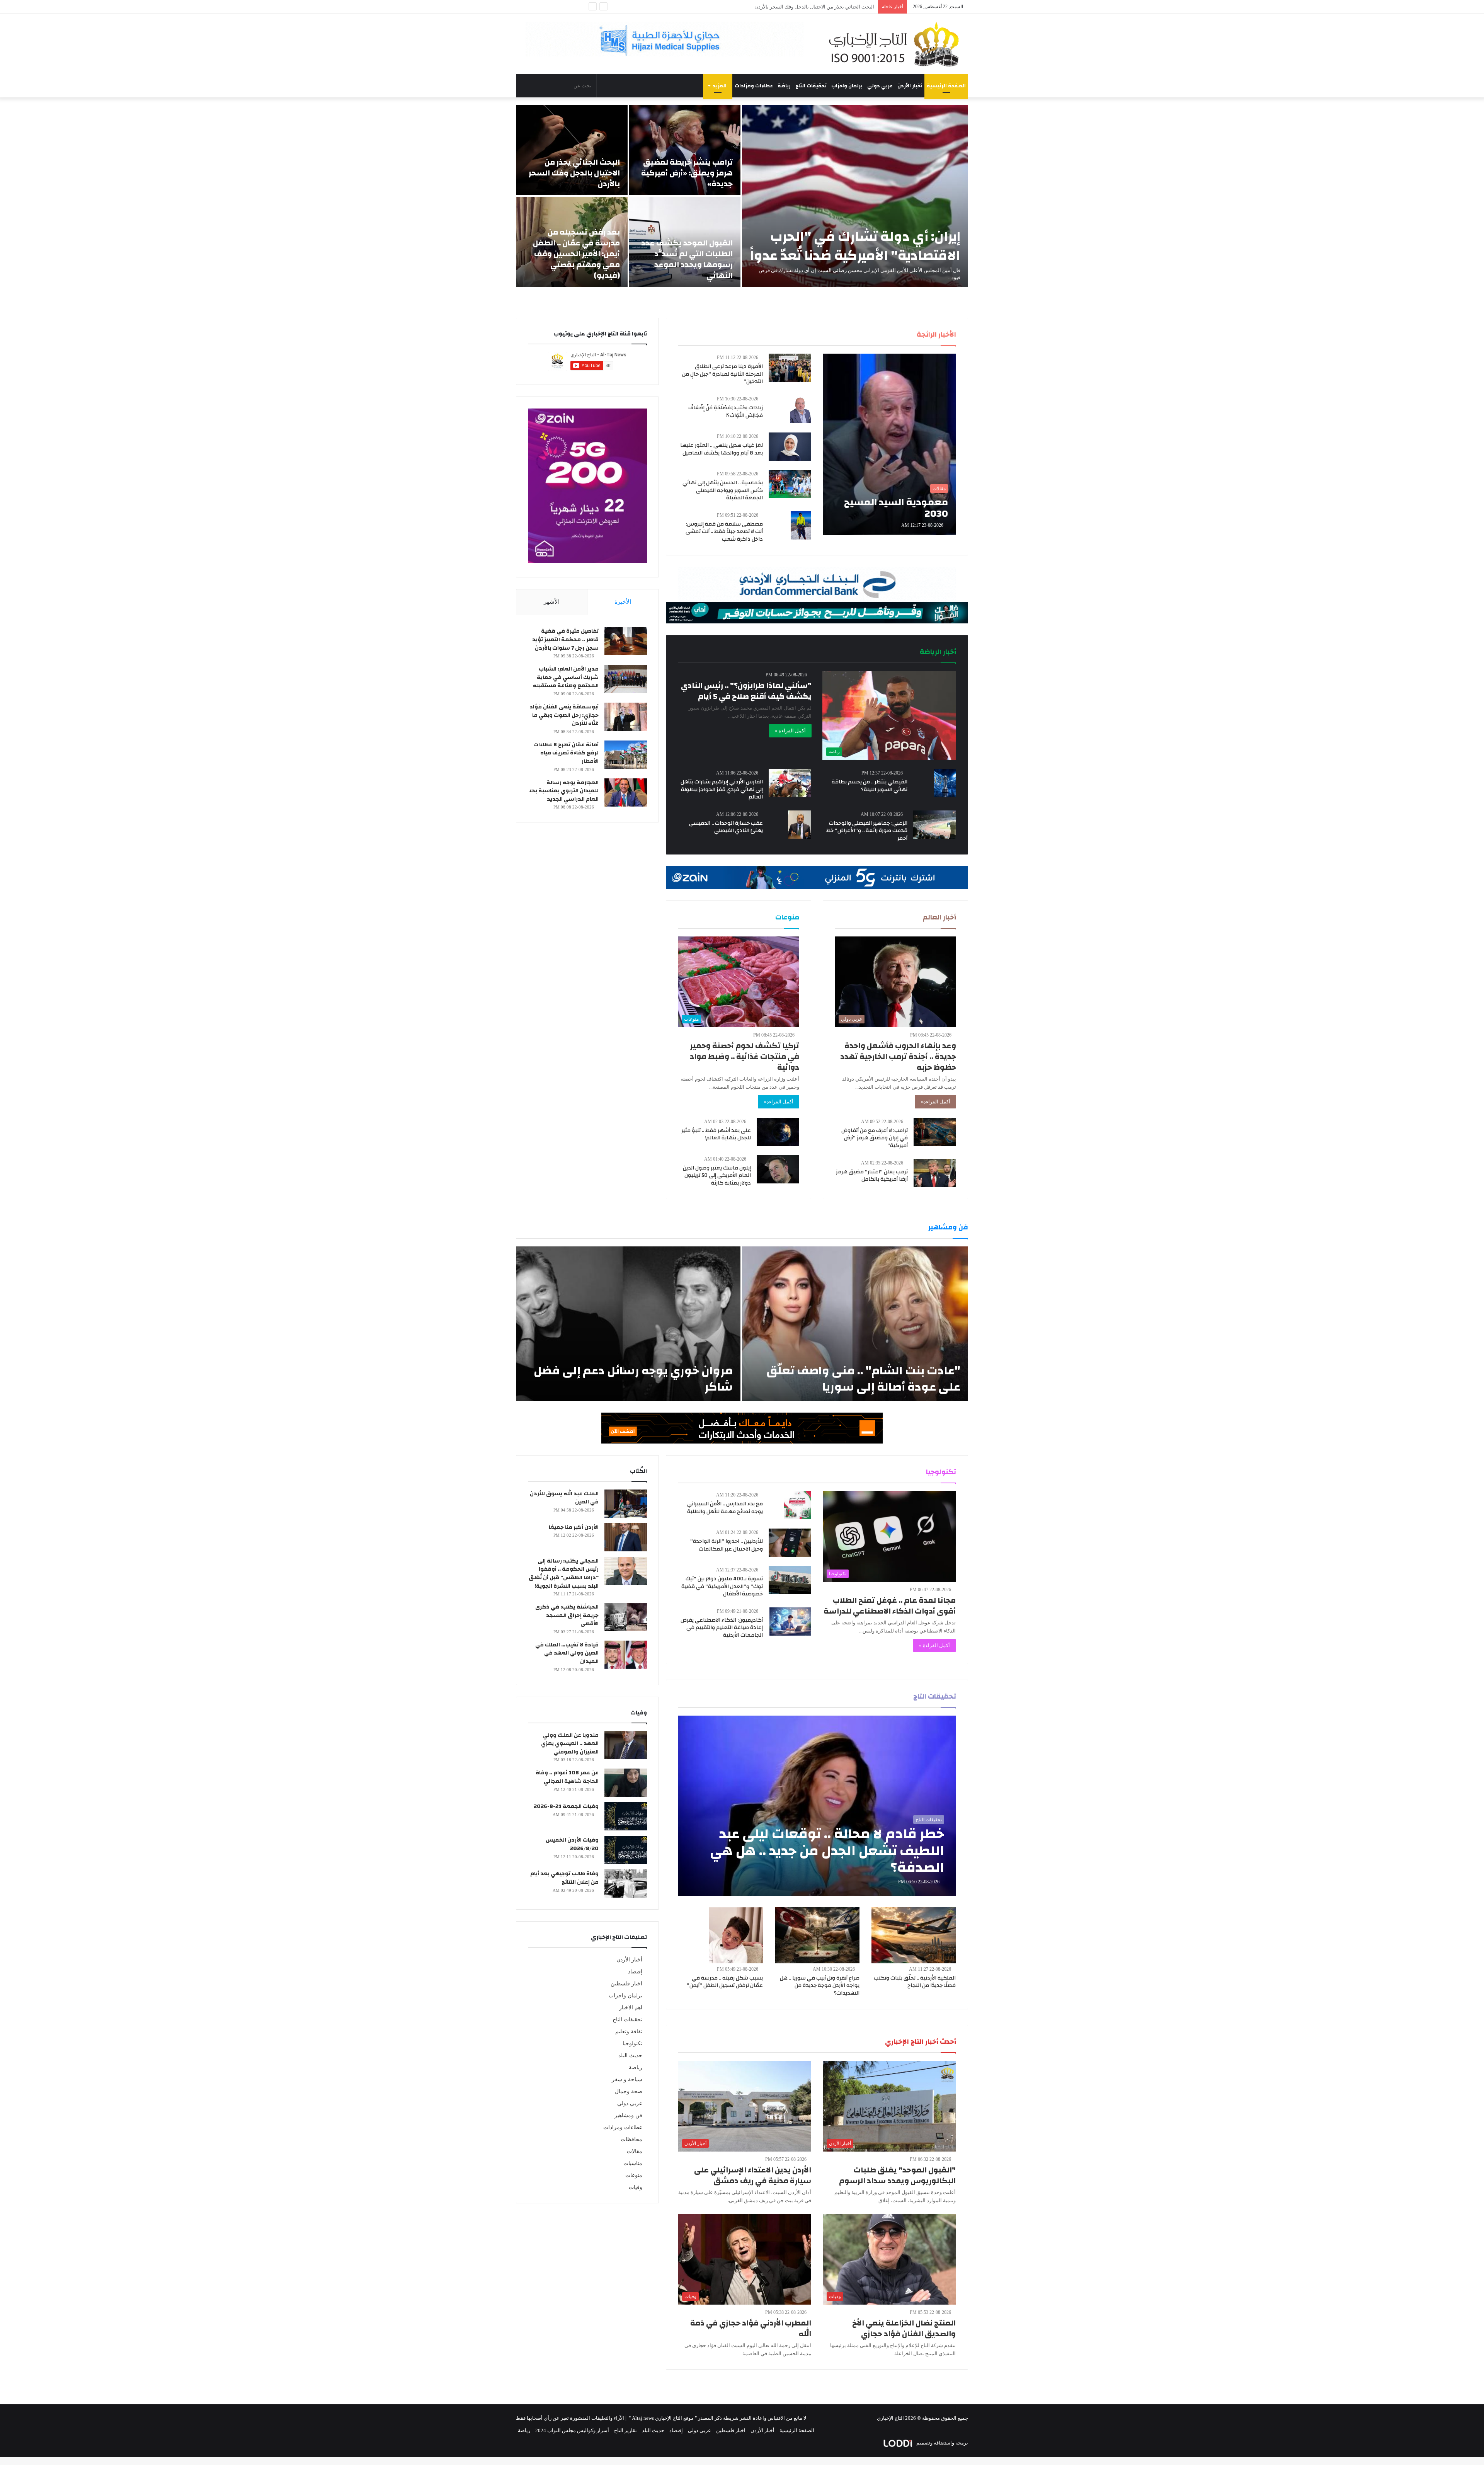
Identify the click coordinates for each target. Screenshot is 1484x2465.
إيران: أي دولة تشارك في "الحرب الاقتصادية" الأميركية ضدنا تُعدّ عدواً (855, 246)
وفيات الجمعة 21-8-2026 (566, 1806)
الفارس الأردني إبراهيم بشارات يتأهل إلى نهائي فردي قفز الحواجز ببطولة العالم (722, 789)
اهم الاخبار (631, 2008)
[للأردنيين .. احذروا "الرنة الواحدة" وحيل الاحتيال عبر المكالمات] (790, 1543)
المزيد (720, 86)
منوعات (634, 2175)
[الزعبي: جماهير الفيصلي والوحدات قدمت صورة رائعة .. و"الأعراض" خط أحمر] (934, 825)
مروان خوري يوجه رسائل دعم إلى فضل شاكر (633, 1379)
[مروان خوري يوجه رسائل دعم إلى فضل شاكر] (628, 1324)
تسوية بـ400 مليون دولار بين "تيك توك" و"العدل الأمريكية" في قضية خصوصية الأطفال (722, 1586)
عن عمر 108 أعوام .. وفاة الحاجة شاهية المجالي (567, 1777)
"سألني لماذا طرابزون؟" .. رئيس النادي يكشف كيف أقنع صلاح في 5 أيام (746, 691)
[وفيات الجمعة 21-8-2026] (626, 1816)
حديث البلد (630, 2056)
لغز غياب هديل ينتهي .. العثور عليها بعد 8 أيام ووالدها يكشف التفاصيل (722, 449)
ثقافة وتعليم (629, 2032)
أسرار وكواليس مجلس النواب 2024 (572, 2430)
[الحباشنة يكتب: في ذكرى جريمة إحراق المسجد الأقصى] (626, 1617)
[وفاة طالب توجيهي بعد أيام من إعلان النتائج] (626, 1884)
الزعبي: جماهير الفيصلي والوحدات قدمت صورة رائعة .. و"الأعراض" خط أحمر (867, 831)
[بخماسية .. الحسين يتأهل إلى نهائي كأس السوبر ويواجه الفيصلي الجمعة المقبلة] (790, 484)
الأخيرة (623, 602)
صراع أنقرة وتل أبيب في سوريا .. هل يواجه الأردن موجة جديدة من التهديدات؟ (820, 1986)
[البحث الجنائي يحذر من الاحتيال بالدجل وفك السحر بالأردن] (572, 150)
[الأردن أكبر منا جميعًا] (626, 1537)
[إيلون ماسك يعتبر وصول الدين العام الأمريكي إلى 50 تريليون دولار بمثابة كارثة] (778, 1169)
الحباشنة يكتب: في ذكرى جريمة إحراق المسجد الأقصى (567, 1615)
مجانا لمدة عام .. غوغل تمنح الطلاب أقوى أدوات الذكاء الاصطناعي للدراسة (890, 1606)
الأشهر (552, 602)
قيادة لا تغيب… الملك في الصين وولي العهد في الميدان (567, 1653)
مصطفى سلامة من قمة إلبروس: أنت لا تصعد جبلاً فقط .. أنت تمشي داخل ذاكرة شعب (724, 532)
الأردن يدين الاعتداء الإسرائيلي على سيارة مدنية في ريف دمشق (753, 2175)
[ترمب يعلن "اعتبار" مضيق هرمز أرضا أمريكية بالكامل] (935, 1173)
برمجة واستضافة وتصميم (942, 2443)
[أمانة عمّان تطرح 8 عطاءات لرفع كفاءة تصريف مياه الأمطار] (626, 755)
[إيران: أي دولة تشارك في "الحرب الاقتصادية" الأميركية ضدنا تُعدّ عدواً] (855, 196)
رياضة (784, 86)
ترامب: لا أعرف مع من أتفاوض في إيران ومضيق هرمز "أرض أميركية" (875, 1138)
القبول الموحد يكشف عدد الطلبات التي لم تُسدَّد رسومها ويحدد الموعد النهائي (687, 259)
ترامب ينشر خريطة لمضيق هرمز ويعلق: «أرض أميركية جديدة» (687, 173)
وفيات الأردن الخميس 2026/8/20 (572, 1844)
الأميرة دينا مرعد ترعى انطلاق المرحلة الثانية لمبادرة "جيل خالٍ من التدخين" (722, 374)
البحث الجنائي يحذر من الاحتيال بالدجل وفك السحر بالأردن (574, 173)
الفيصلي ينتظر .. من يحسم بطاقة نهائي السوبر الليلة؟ (870, 786)
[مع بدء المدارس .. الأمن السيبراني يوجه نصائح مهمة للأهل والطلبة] (798, 1505)
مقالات (635, 2151)
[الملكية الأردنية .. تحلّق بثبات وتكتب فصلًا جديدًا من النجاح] (914, 1935)
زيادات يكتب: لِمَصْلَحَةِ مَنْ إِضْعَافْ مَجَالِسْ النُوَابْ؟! (726, 412)
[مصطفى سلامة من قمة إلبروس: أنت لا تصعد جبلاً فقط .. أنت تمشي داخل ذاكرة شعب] (801, 525)
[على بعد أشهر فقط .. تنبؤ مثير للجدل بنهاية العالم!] (778, 1132)
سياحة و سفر (627, 2079)
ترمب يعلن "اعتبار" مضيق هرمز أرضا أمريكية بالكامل (872, 1176)
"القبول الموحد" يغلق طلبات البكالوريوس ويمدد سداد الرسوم (897, 2175)
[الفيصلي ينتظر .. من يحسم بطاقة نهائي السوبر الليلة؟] (945, 783)
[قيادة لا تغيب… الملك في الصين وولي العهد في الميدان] (626, 1655)
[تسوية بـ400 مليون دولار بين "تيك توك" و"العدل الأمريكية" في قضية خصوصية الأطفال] (790, 1580)
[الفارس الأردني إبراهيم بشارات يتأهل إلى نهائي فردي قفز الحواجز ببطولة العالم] (790, 783)
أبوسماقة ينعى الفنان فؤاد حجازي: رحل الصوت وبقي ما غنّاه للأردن (564, 715)
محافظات (631, 2139)
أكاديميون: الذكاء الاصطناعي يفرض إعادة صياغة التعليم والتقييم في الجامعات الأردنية (722, 1628)
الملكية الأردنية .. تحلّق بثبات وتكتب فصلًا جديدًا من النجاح (915, 1982)
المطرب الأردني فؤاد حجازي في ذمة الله (751, 2328)
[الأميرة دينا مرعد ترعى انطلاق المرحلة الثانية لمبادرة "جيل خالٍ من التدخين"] (790, 368)
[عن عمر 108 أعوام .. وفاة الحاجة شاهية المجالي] (626, 1783)
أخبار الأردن (910, 86)
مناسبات (633, 2163)
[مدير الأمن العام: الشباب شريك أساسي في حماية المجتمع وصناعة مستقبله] (626, 679)
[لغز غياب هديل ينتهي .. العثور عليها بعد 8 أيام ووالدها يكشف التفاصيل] (790, 447)
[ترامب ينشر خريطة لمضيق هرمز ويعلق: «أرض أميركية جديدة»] (685, 150)
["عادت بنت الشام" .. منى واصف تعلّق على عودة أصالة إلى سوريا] (855, 1324)
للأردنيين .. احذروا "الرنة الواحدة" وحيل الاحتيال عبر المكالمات (727, 1545)
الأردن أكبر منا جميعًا (574, 1527)
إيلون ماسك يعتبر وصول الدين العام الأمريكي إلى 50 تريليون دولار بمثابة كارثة (717, 1175)
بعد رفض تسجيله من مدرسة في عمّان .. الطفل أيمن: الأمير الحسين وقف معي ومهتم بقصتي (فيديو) (772, 7)
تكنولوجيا (632, 2044)
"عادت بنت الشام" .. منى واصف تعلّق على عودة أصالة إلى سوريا (863, 1379)
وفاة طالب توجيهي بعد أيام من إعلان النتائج (564, 1878)
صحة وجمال (629, 2091)
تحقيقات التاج (811, 86)
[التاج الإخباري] (897, 44)
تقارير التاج (625, 2430)
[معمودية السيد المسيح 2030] (889, 444)
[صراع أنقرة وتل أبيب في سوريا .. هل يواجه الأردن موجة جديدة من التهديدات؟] (817, 1935)
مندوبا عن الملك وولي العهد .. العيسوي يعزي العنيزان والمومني (570, 1744)
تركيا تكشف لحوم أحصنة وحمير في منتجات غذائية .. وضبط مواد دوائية (745, 1056)
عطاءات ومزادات (754, 86)
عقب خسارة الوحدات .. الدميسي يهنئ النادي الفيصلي (726, 827)
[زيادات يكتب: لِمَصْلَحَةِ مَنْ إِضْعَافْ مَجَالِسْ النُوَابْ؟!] (801, 409)
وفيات (636, 2187)
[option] (742, 196)
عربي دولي (880, 86)
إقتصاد (635, 1972)
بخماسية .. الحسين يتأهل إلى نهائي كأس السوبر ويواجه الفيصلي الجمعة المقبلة (723, 490)
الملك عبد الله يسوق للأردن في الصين (564, 1498)
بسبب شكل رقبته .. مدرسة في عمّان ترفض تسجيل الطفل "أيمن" (725, 1982)
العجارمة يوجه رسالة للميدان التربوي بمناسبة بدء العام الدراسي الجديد (564, 791)
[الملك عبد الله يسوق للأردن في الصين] (626, 1504)
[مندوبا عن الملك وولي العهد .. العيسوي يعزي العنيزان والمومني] (626, 1745)
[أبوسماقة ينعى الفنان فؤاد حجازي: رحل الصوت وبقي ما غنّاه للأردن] (626, 717)
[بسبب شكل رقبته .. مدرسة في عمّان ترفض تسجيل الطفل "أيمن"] (736, 1935)
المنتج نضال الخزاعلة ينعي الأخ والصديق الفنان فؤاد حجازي (904, 2328)
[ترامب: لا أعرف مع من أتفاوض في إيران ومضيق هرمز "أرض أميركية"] (935, 1132)
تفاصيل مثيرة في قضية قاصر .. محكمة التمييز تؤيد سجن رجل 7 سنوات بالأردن (565, 639)
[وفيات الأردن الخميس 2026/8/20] (626, 1850)
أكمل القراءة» (935, 1102)
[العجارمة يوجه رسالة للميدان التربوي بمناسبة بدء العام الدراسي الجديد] (626, 792)
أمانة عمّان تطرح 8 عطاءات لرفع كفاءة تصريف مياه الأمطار (566, 753)
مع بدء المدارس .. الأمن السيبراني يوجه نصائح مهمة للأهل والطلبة (725, 1508)
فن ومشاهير (628, 2115)
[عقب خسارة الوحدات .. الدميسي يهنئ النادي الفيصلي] (800, 825)
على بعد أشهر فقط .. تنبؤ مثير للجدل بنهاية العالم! (716, 1134)
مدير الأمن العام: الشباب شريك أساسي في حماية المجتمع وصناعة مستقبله (566, 677)
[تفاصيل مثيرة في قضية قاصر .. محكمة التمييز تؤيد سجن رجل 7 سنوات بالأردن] (626, 641)
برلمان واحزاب (847, 86)
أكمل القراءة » (790, 731)
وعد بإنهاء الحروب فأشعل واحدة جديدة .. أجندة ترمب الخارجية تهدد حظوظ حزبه (898, 1056)
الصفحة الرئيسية (946, 86)
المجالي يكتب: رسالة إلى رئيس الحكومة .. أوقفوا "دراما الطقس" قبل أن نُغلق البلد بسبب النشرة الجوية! (564, 1574)
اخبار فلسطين (626, 1984)
